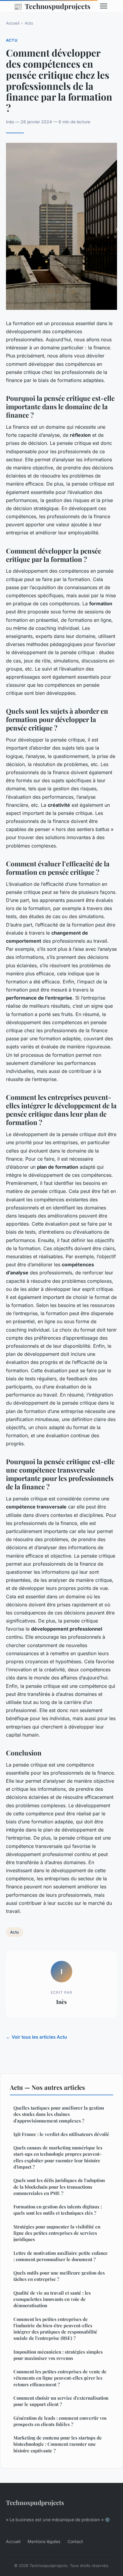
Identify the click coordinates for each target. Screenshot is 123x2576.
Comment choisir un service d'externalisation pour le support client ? (61, 2401)
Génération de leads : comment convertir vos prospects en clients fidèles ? (60, 2421)
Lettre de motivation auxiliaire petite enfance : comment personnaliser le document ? (61, 2256)
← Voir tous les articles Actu (36, 2037)
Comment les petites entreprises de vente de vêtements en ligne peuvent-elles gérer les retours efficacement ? (60, 2378)
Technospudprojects (52, 6)
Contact (75, 2541)
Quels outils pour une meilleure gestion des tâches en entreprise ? (59, 2276)
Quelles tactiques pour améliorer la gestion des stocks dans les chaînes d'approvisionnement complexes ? (59, 2114)
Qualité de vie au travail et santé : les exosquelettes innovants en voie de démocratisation (52, 2299)
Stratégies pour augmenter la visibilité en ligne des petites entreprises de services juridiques (57, 2233)
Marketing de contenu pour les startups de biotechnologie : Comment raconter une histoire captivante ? (58, 2444)
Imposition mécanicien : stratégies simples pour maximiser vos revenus (58, 2355)
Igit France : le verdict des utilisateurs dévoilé (61, 2134)
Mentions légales (44, 2541)
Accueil (13, 23)
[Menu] (104, 6)
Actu (29, 23)
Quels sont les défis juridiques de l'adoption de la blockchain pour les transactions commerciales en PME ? (59, 2187)
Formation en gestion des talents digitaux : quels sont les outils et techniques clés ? (58, 2210)
